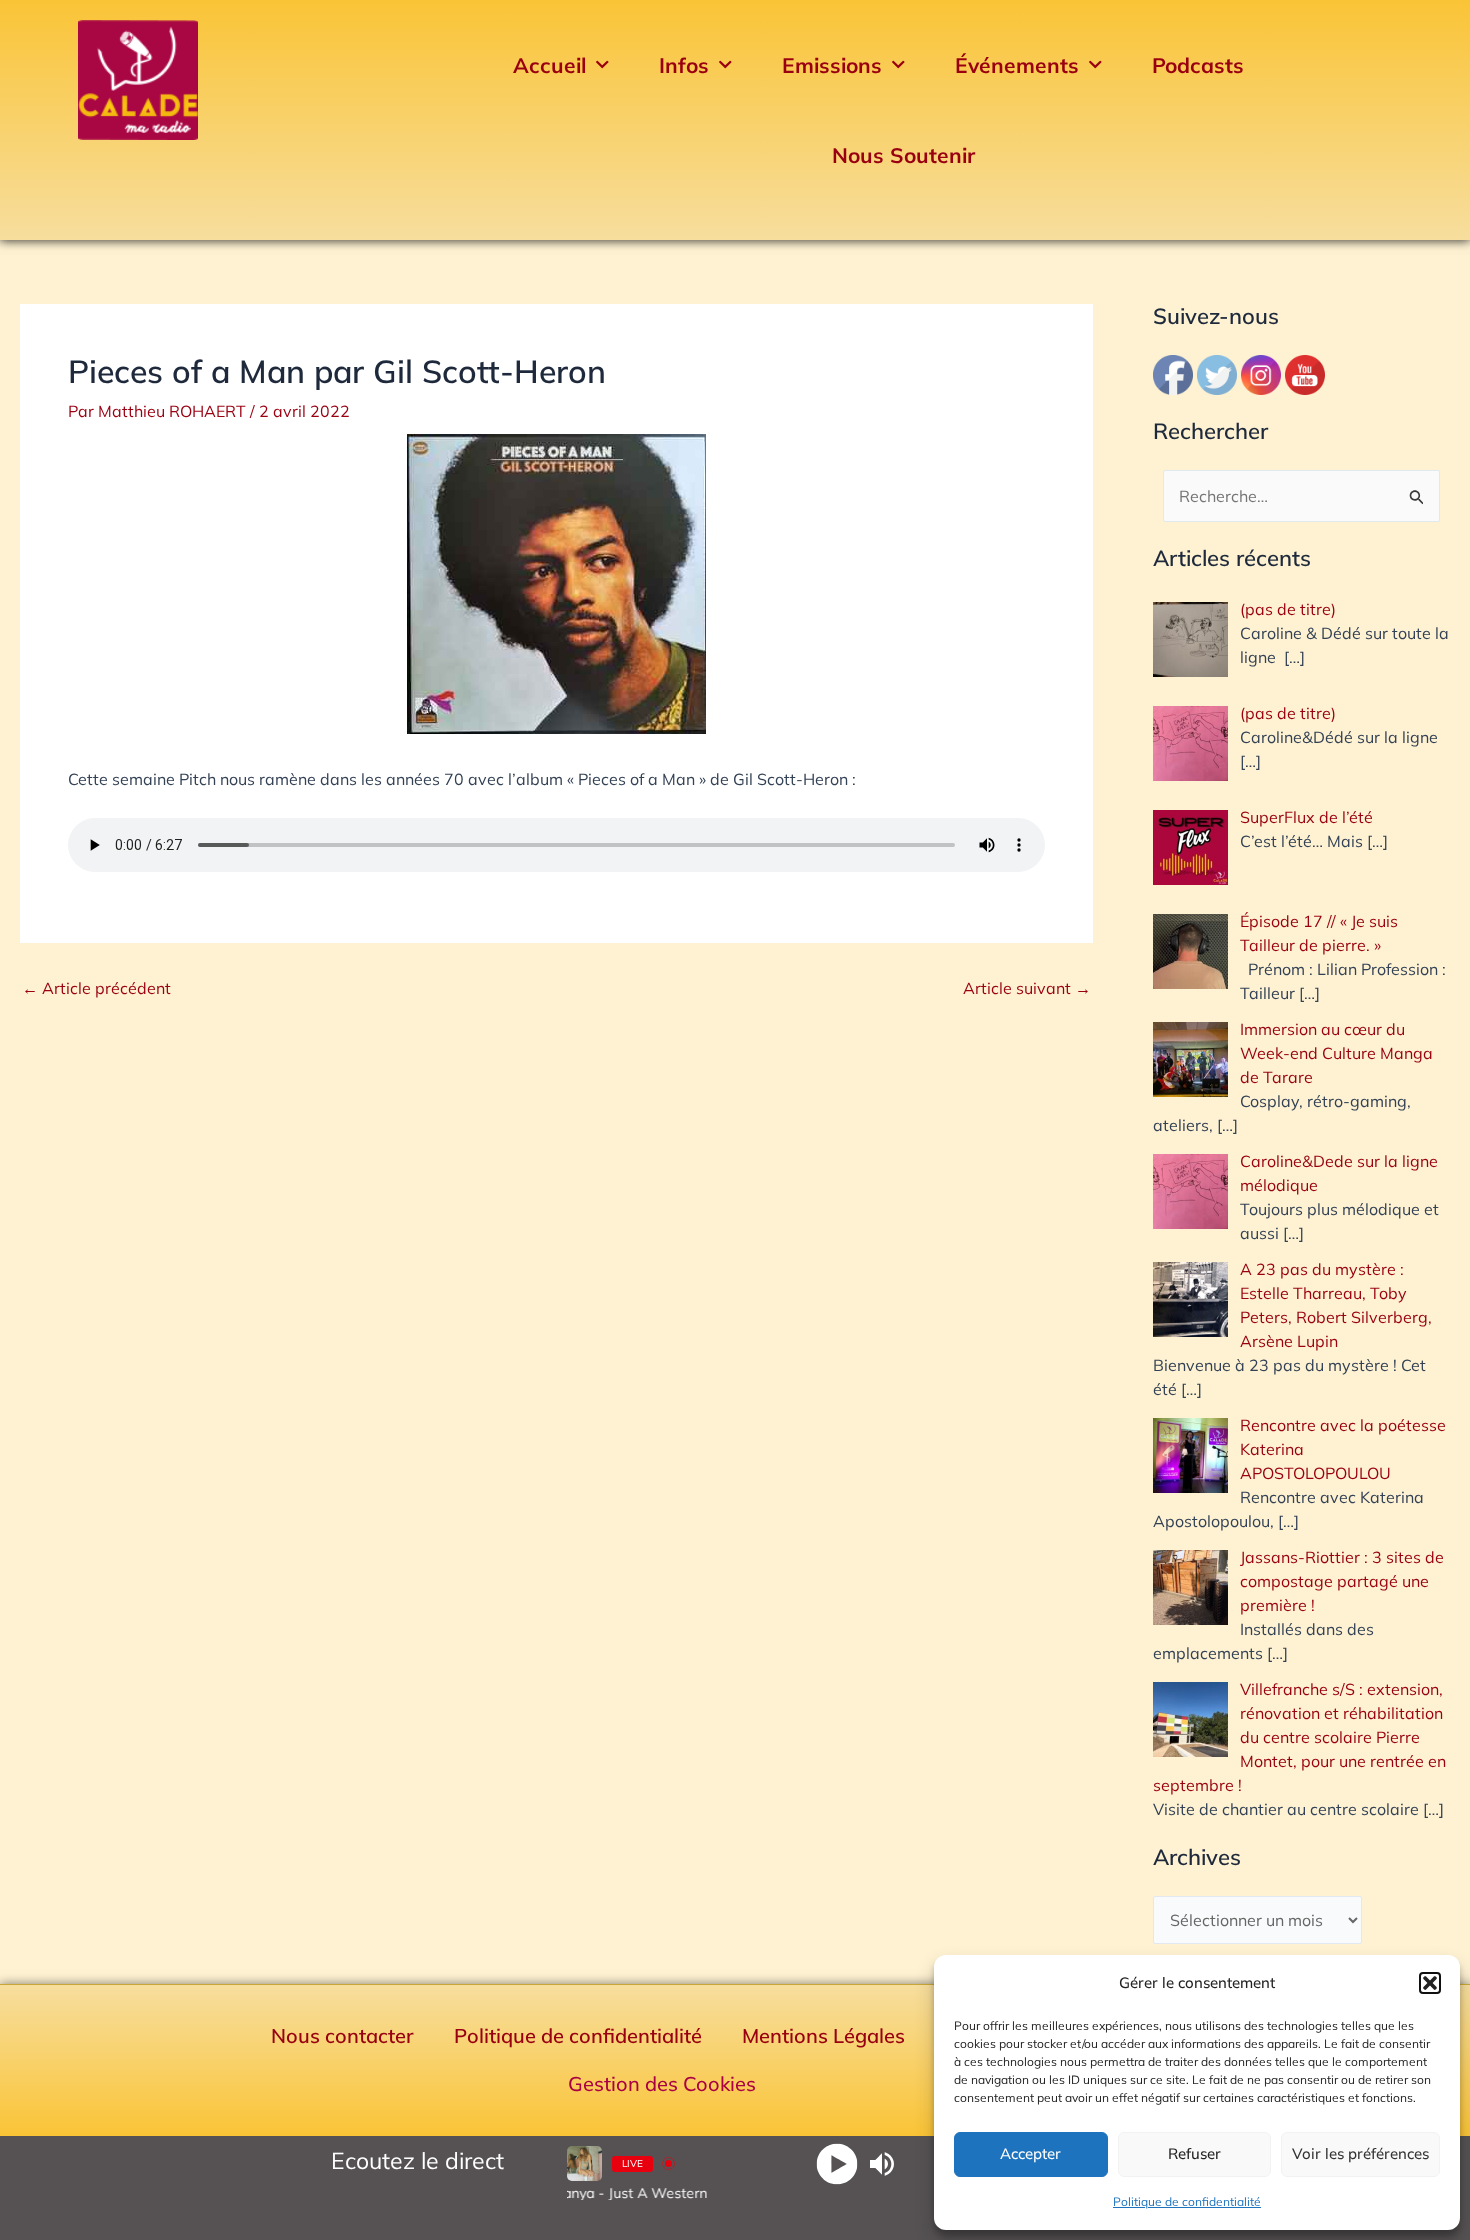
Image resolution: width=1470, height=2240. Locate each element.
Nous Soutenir (903, 155)
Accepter (1030, 2153)
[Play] (837, 2163)
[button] (1430, 1983)
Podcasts (1198, 65)
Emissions (832, 65)
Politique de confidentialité (1187, 2201)
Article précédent (96, 988)
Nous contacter (342, 2035)
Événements (1017, 65)
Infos (684, 65)
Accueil (549, 65)
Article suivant (1027, 988)
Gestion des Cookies (662, 2083)
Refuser (1194, 2153)
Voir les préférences (1360, 2153)
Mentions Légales (823, 2035)
